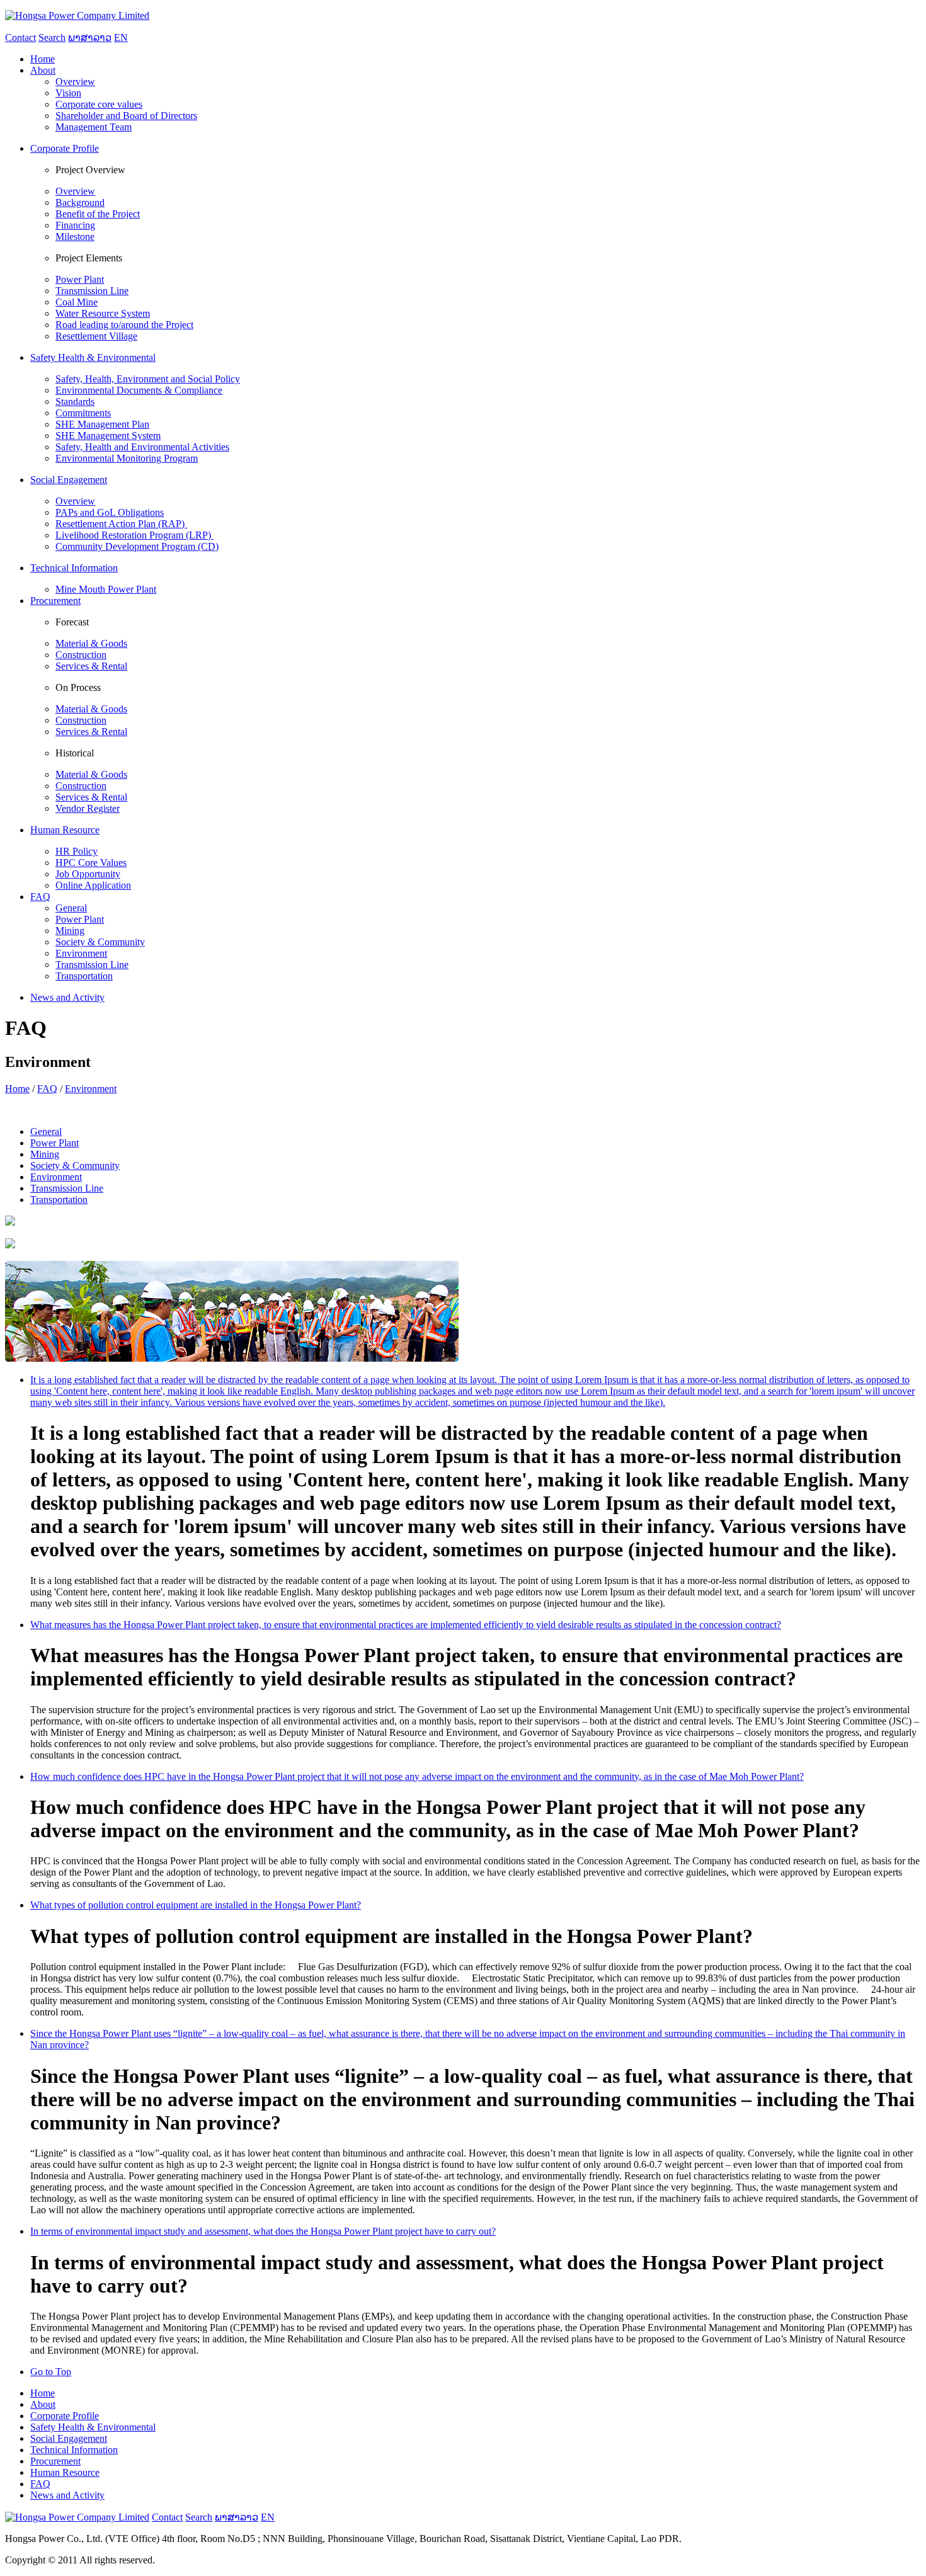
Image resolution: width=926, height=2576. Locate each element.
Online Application (93, 885)
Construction (81, 655)
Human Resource (65, 2472)
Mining (70, 931)
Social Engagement (69, 2438)
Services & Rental (91, 666)
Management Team (94, 127)
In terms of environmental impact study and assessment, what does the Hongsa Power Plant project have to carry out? (263, 2231)
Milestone (75, 237)
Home (17, 1089)
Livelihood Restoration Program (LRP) (134, 535)
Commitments (83, 413)
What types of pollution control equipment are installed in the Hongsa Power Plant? (196, 1905)
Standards (75, 402)
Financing (75, 225)
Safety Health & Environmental (93, 2427)
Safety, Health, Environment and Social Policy (148, 379)
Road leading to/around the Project (124, 325)
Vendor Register (88, 808)
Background (80, 202)
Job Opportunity (88, 874)
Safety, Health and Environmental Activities (142, 447)
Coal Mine (77, 302)
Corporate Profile (65, 2416)
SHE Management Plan (102, 424)
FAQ (47, 1089)
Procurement (55, 2461)
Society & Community (100, 942)
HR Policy (77, 851)
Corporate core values (99, 104)
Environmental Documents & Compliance (139, 390)
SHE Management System (108, 436)
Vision (68, 93)
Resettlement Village (96, 336)
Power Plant (80, 279)
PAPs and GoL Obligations (110, 512)
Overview (75, 82)
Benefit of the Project (98, 214)
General (71, 908)
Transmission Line (92, 291)
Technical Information (74, 2450)
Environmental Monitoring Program (127, 458)
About (43, 2404)
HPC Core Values (91, 863)
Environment (81, 953)
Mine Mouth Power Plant (106, 589)
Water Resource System (103, 313)
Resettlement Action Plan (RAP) (121, 524)
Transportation (84, 976)
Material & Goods (91, 643)
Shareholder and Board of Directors (126, 116)
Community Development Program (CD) (137, 546)
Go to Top (51, 2372)
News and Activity (67, 2495)
